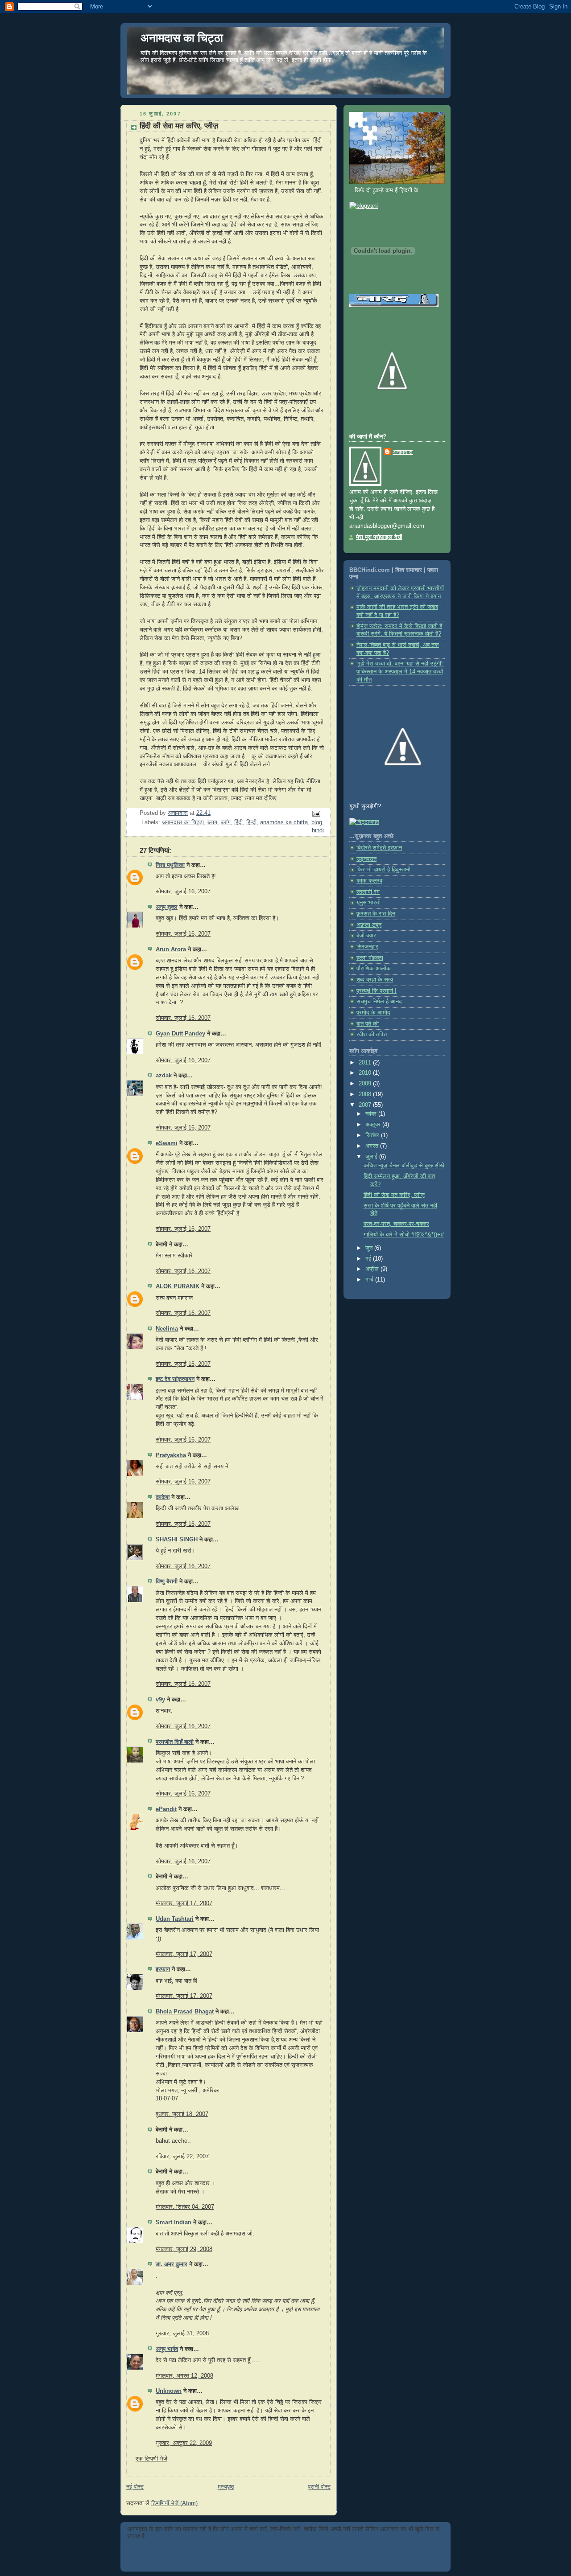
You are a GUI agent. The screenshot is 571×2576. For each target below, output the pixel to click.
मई (369, 1259)
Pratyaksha (171, 1455)
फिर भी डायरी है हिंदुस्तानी (383, 870)
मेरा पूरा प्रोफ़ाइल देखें (379, 537)
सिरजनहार (367, 947)
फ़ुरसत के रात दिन (376, 914)
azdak (164, 1076)
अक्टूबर (374, 1125)
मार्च (370, 1280)
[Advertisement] (232, 2553)
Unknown (169, 2391)
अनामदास (403, 452)
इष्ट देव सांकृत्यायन (175, 1379)
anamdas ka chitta (284, 822)
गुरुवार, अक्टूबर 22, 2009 (184, 2443)
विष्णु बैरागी (167, 1582)
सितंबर (373, 1135)
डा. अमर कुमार (172, 2264)
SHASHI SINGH (177, 1540)
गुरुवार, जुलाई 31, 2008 (182, 2334)
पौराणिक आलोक (374, 969)
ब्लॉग (226, 822)
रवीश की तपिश (372, 1035)
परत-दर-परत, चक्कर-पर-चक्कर (396, 1224)
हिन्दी (251, 822)
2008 (366, 1094)
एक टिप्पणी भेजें (151, 2459)
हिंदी (238, 822)
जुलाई (372, 1157)
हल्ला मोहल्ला (370, 958)
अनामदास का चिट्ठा (182, 38)
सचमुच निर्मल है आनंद (379, 1002)
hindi (318, 830)
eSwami (167, 1143)
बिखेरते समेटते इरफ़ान (379, 848)
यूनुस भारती (368, 903)
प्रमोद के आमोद (373, 1013)
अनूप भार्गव (167, 2349)
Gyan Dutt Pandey (180, 1034)
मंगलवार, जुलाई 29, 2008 (184, 2249)
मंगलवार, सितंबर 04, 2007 (185, 2207)
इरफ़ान (163, 1969)
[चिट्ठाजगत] (364, 822)
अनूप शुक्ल (167, 907)
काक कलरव (369, 881)
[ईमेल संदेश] (316, 813)
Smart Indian (174, 2223)
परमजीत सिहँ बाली (175, 1742)
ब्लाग (212, 822)
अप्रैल (373, 1269)
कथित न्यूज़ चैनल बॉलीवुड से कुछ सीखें (404, 1166)
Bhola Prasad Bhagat (185, 2012)
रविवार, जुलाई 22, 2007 (182, 2157)
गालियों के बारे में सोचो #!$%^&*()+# (404, 1235)
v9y (160, 1700)
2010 (366, 1073)
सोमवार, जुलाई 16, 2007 (183, 892)
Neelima (167, 1329)
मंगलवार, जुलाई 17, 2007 (184, 1903)
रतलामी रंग (368, 892)
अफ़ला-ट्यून (369, 925)
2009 (366, 1084)
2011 (366, 1063)
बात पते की (368, 1024)
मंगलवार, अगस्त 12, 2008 (184, 2376)
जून (370, 1248)
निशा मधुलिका (170, 865)
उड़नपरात (366, 859)
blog (317, 822)
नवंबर (372, 1114)
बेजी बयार (366, 936)
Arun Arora (171, 949)
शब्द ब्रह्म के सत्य (375, 980)
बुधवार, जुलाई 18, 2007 (182, 2114)
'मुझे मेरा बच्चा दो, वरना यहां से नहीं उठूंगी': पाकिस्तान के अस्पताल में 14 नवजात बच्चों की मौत (400, 672)
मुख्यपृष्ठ (226, 2487)
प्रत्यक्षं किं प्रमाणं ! (377, 991)
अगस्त (373, 1146)
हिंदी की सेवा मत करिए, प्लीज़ (394, 1195)
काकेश (163, 1497)
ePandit (166, 1809)
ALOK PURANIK (178, 1286)
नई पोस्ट (135, 2487)
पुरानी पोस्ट (319, 2487)
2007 (366, 1105)
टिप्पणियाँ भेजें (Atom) (174, 2503)
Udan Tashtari (175, 1919)
